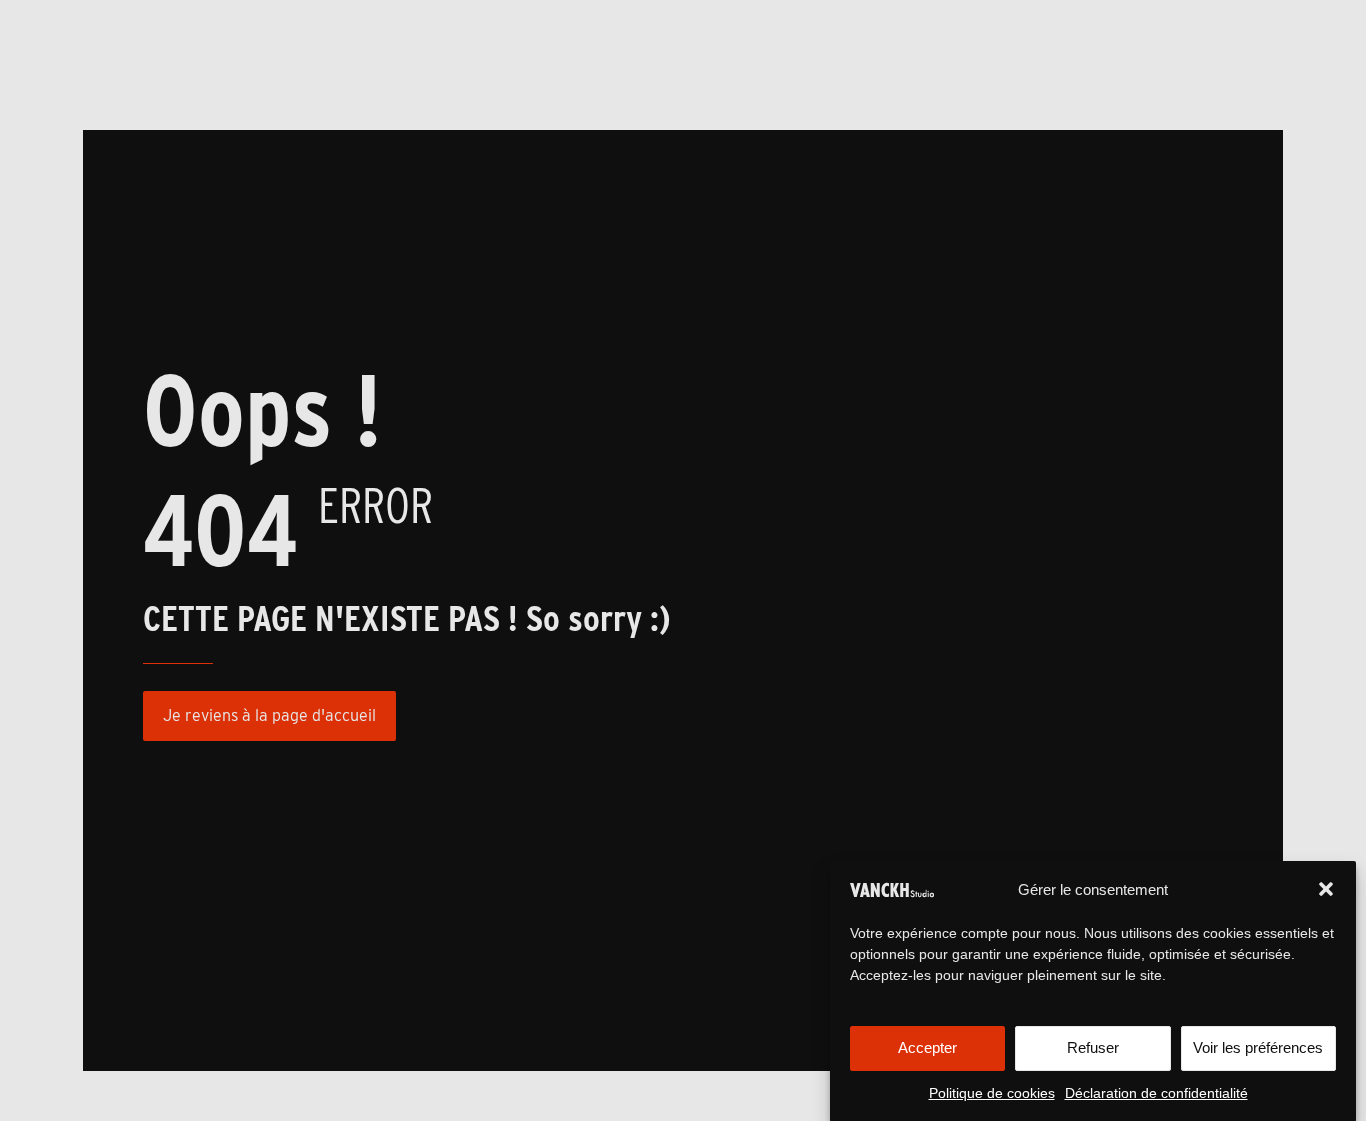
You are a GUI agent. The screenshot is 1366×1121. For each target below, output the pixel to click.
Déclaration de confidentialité (1156, 1093)
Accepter (927, 1047)
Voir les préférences (1258, 1047)
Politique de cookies (992, 1093)
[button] (1326, 889)
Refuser (1093, 1047)
